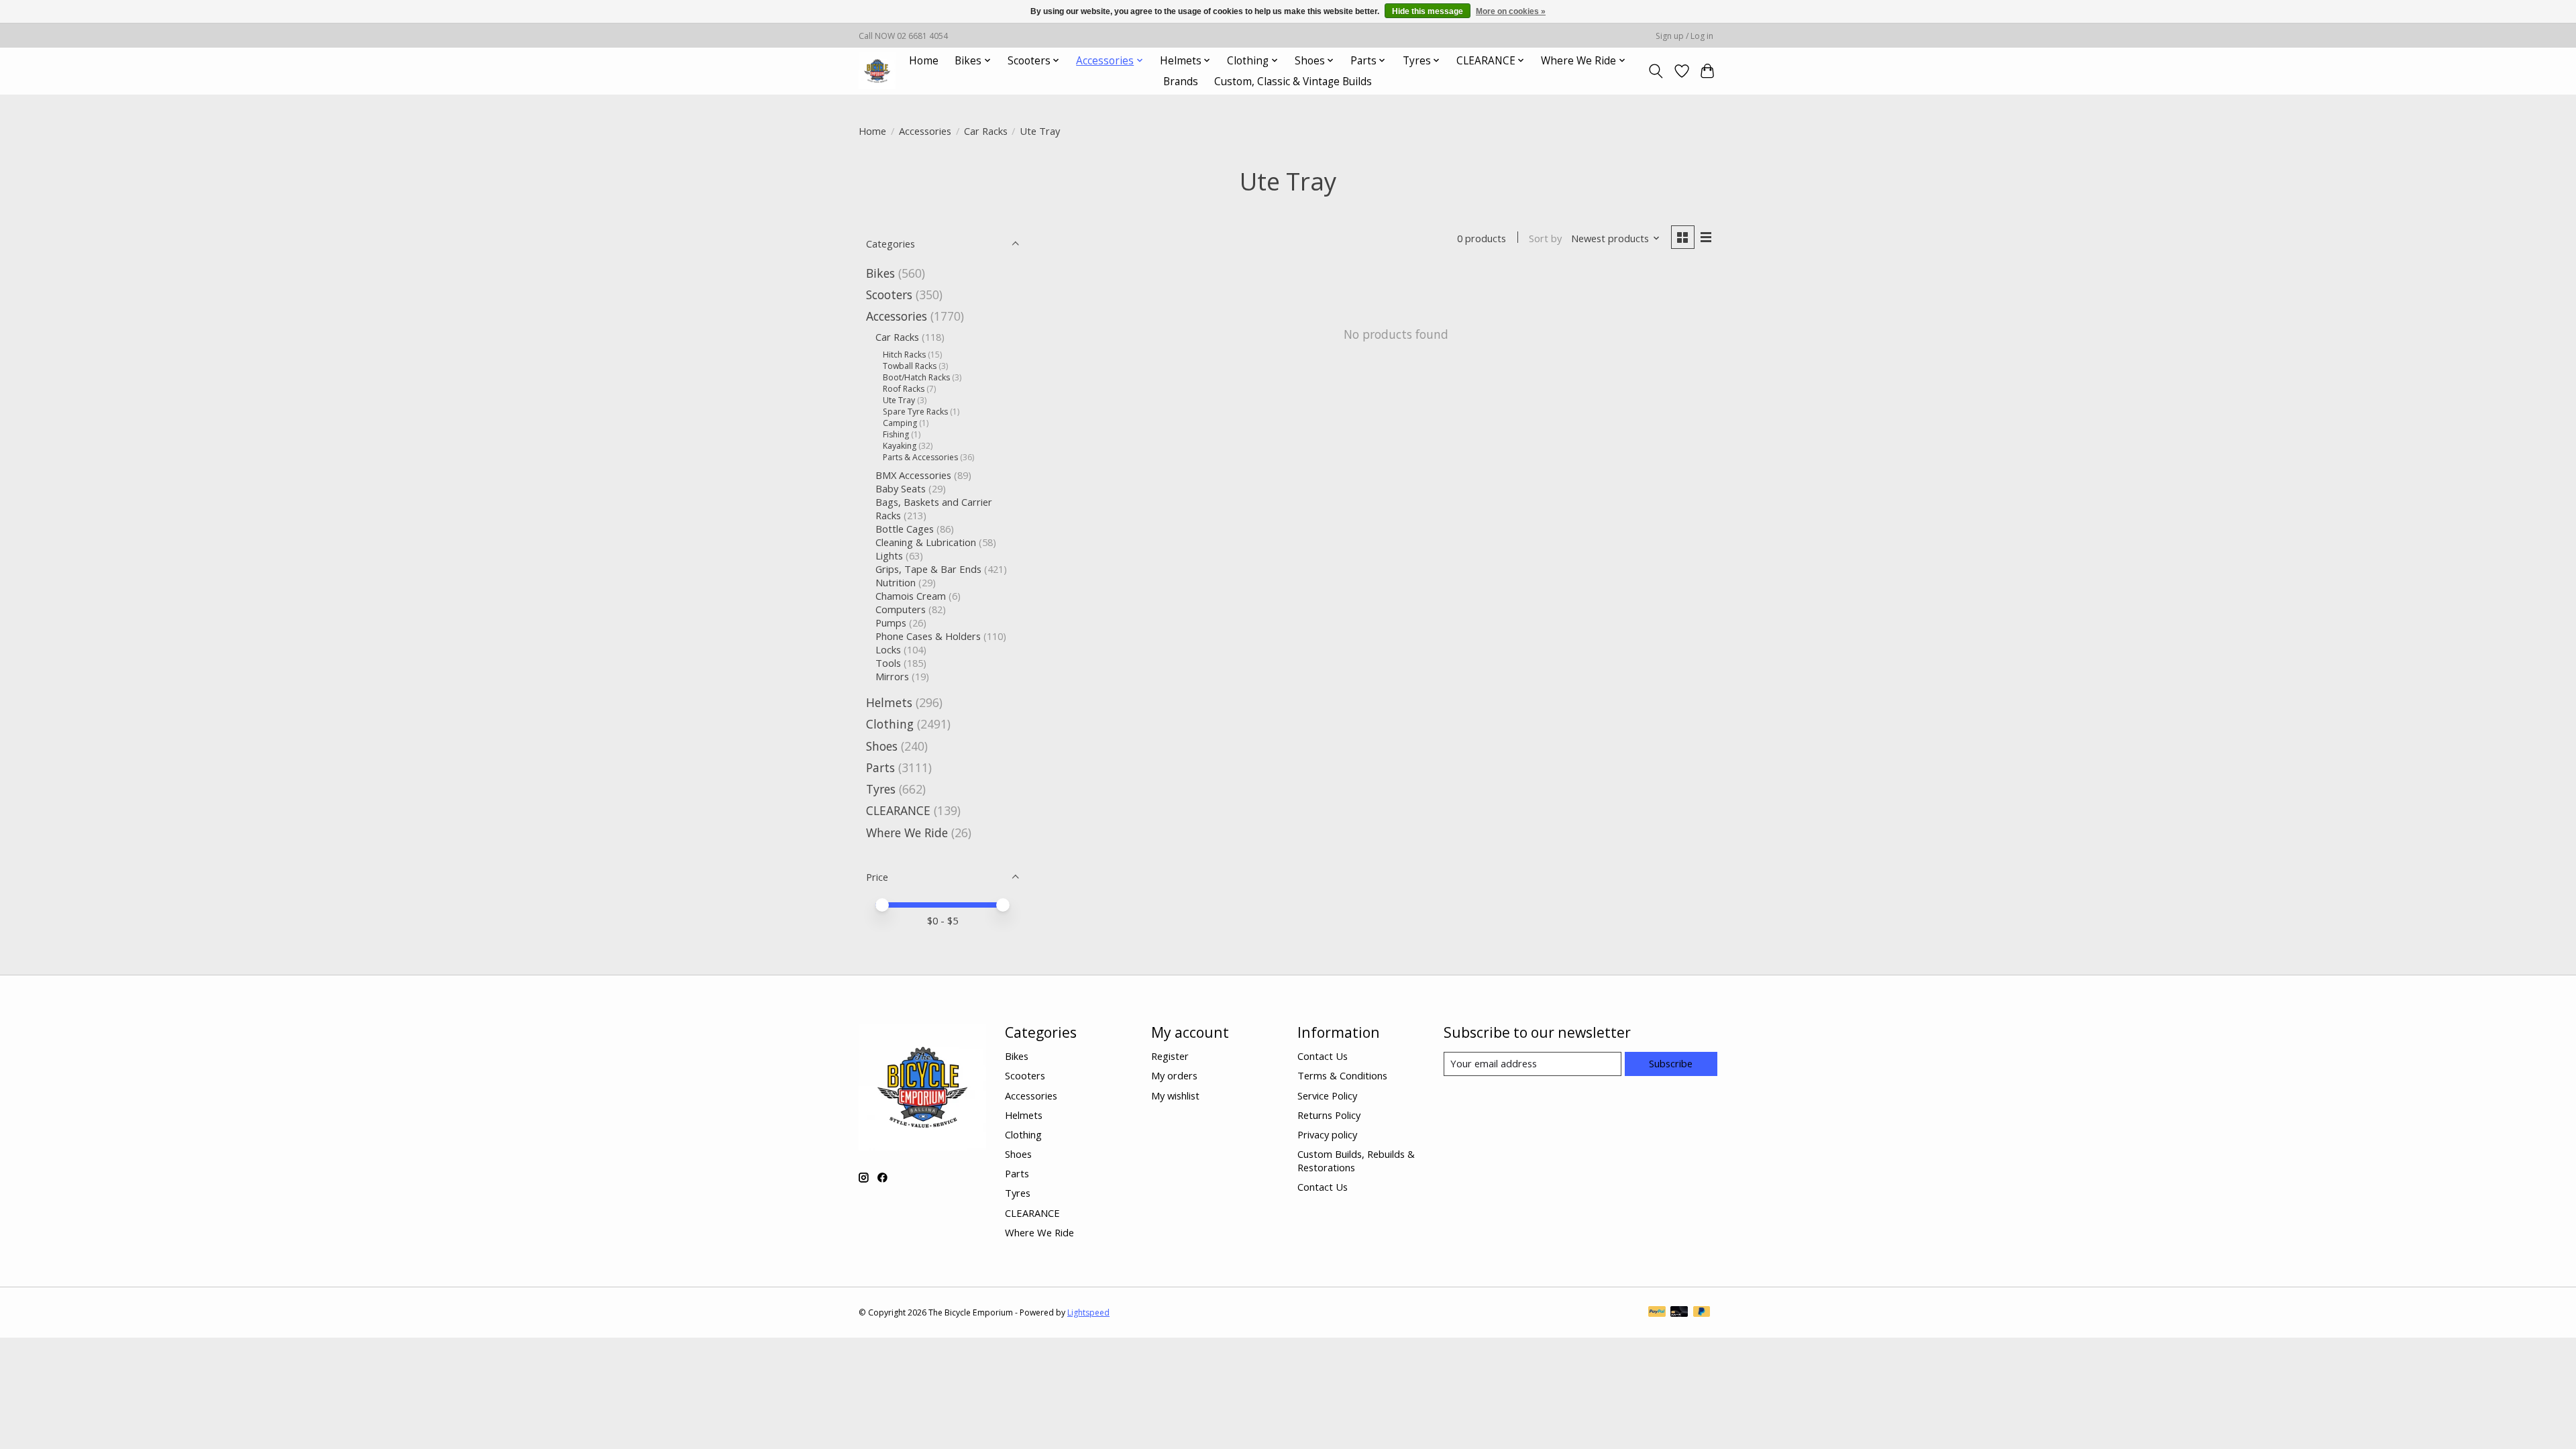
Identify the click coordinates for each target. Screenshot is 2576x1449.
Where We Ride (907, 833)
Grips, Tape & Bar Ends (928, 569)
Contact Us (1323, 1056)
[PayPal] (1657, 1313)
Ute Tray (899, 400)
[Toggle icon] (1656, 71)
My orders (1174, 1075)
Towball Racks (910, 366)
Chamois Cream (911, 596)
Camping (900, 423)
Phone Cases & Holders (928, 636)
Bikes (880, 273)
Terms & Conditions (1342, 1075)
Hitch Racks (904, 355)
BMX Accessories (913, 475)
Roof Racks (904, 389)
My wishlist (1175, 1095)
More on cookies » (1511, 11)
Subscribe (1671, 1063)
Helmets (889, 702)
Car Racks (986, 131)
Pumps (891, 623)
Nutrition (896, 582)
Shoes (882, 746)
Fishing (896, 434)
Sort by (1545, 238)
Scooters (889, 294)
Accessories (925, 131)
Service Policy (1327, 1095)
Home (924, 61)
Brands (1181, 82)
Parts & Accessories (920, 457)
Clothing (890, 724)
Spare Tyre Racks (915, 412)
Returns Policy (1329, 1115)
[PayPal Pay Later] (1702, 1313)
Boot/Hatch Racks (916, 377)
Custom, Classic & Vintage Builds (1293, 82)
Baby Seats (901, 488)
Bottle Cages (905, 529)
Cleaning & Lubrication (926, 542)
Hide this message (1428, 11)
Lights (889, 555)
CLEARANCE (898, 810)
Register (1170, 1056)
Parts (880, 767)
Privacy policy (1327, 1134)
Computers (901, 609)
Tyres (881, 789)
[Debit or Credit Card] (1679, 1313)
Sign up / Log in (1684, 36)
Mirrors (892, 676)
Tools (888, 663)
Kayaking (900, 446)
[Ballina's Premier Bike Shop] (877, 71)
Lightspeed (1088, 1312)
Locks (888, 649)
